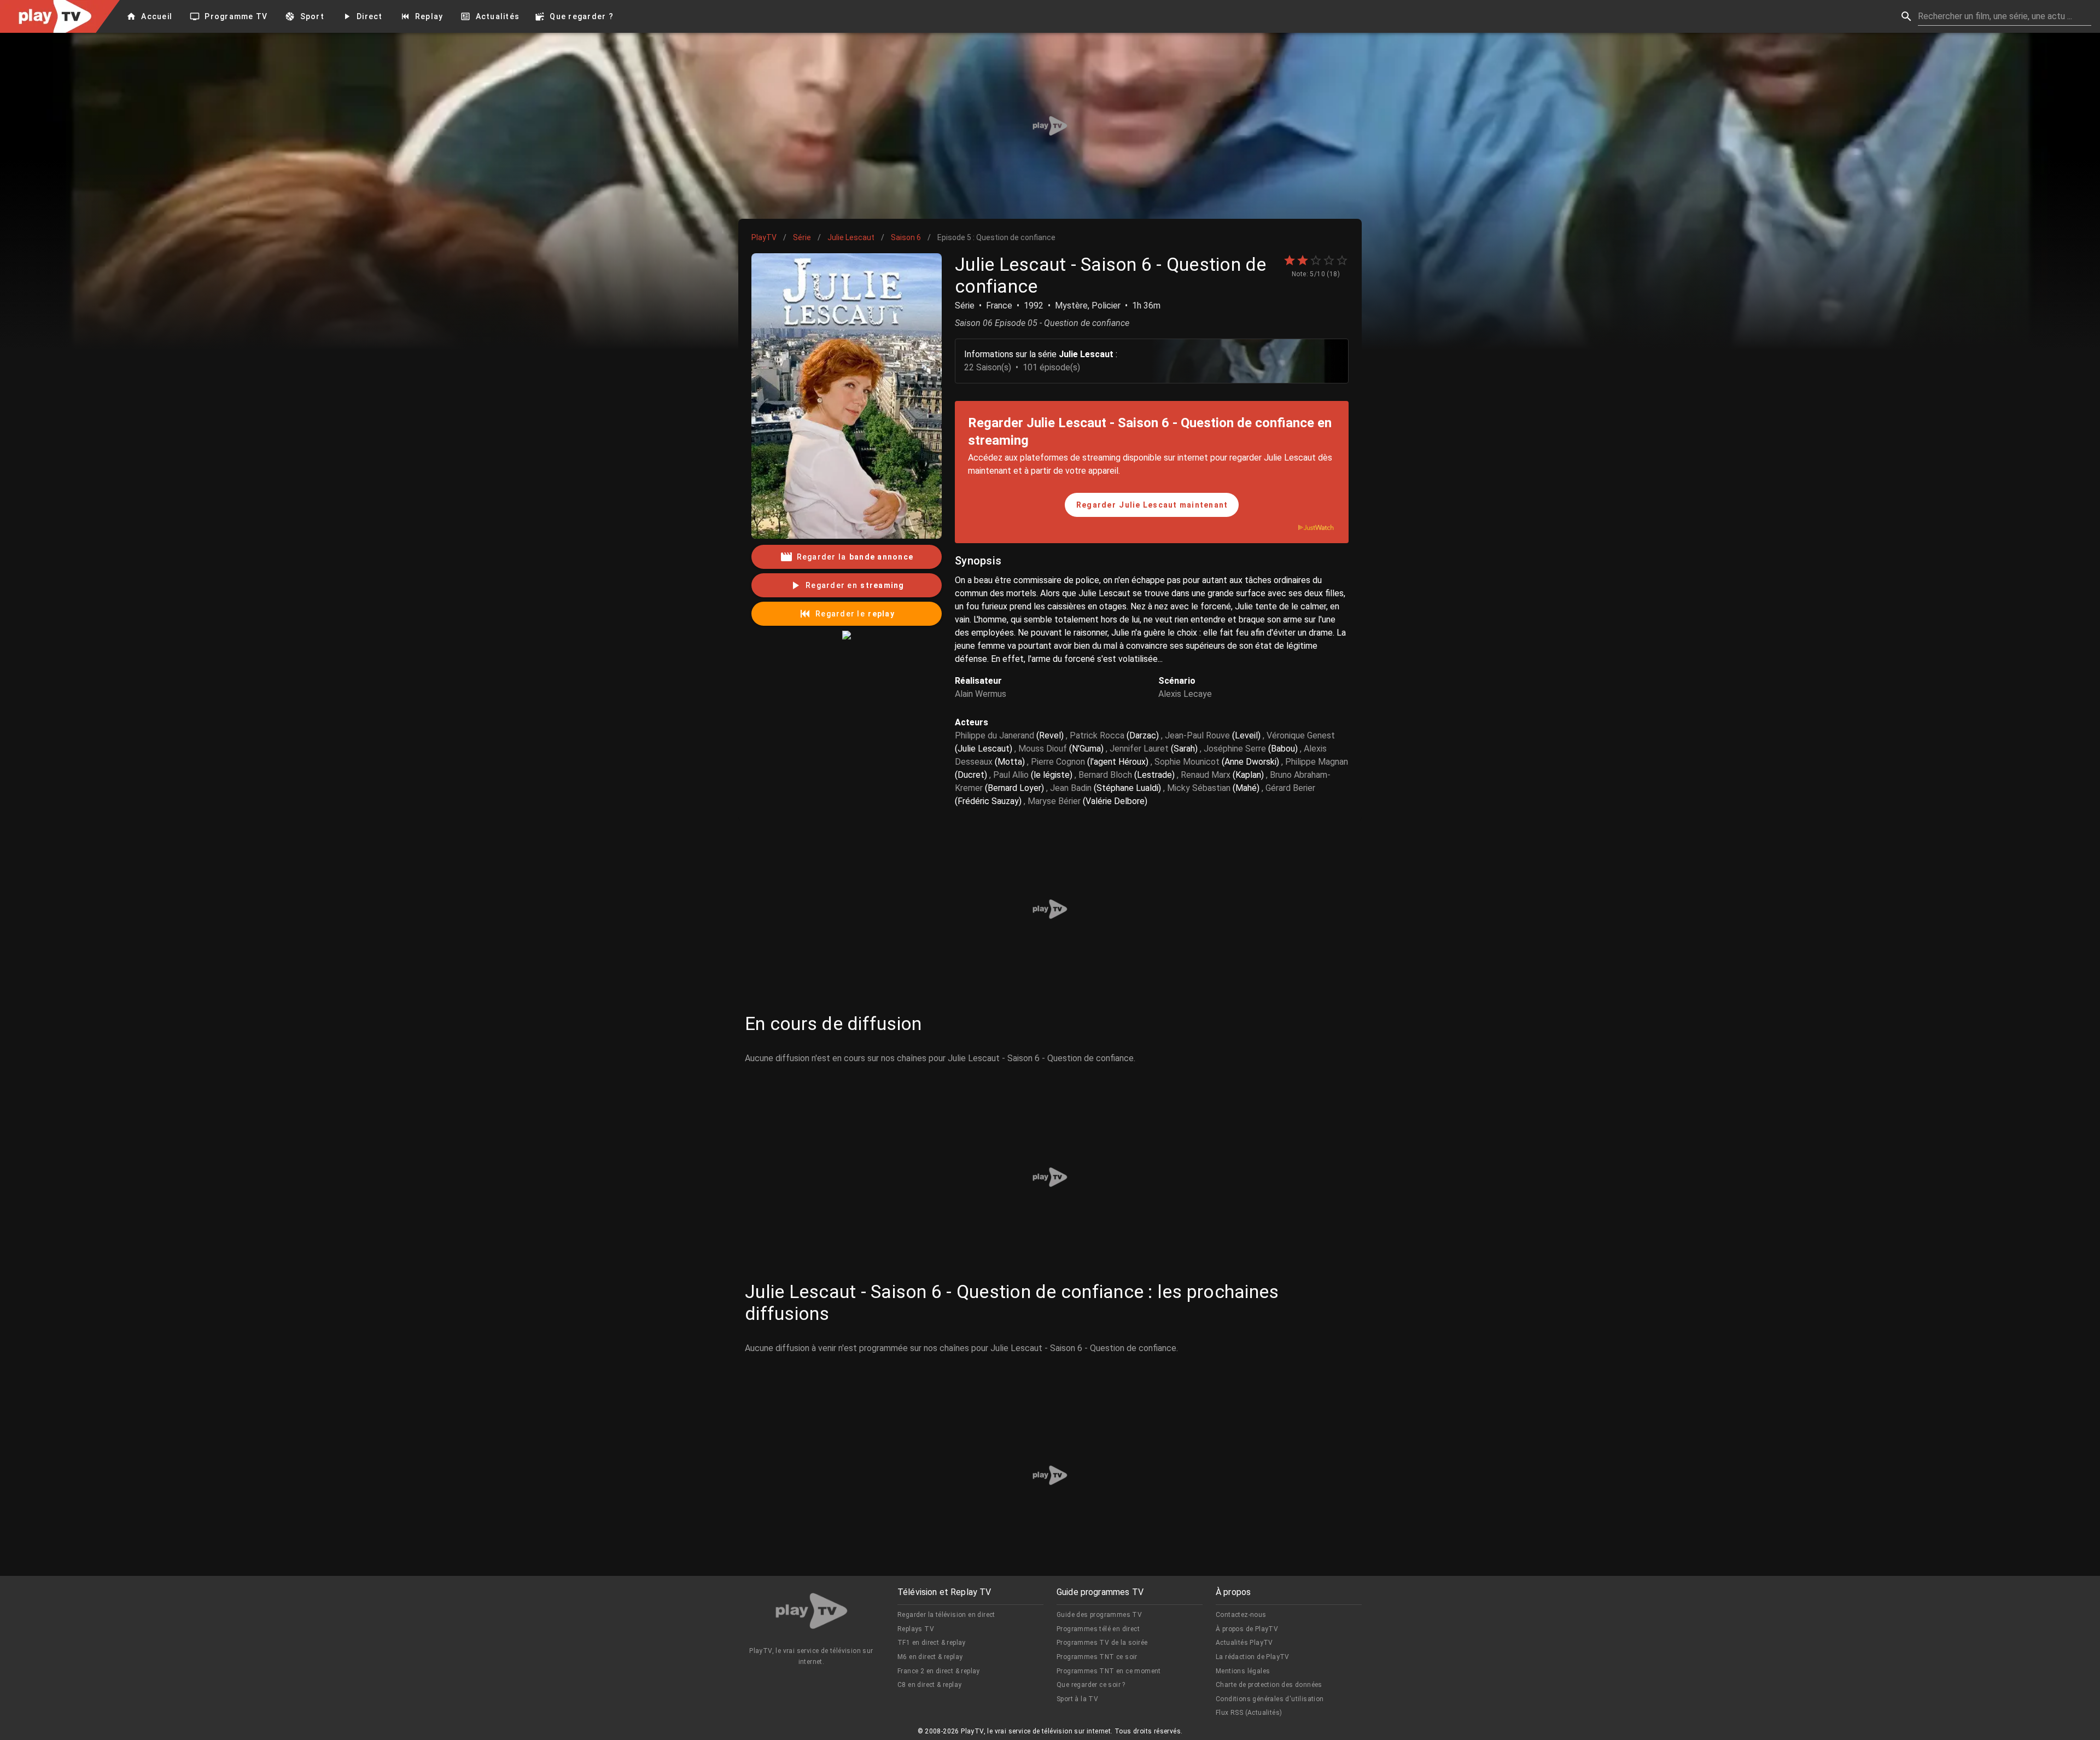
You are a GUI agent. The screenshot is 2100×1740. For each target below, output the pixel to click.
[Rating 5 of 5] (1342, 260)
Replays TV (916, 1629)
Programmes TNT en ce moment (1109, 1671)
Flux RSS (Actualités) (1249, 1713)
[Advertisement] (1050, 126)
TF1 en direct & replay (932, 1643)
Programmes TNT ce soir (1097, 1657)
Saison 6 (906, 237)
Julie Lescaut (851, 237)
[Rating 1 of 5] (1290, 260)
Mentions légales (1243, 1671)
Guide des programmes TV (1099, 1615)
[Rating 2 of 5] (1303, 260)
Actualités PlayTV (1244, 1643)
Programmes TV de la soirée (1102, 1643)
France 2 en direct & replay (939, 1671)
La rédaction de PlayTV (1253, 1657)
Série (802, 237)
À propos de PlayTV (1247, 1629)
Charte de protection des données (1269, 1685)
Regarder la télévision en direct (946, 1615)
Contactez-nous (1241, 1615)
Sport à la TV (1077, 1699)
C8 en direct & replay (929, 1685)
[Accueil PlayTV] (812, 1613)
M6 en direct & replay (930, 1657)
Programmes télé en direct (1098, 1629)
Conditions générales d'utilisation (1270, 1699)
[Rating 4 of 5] (1329, 260)
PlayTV (764, 237)
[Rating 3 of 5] (1316, 260)
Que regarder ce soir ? (1091, 1685)
